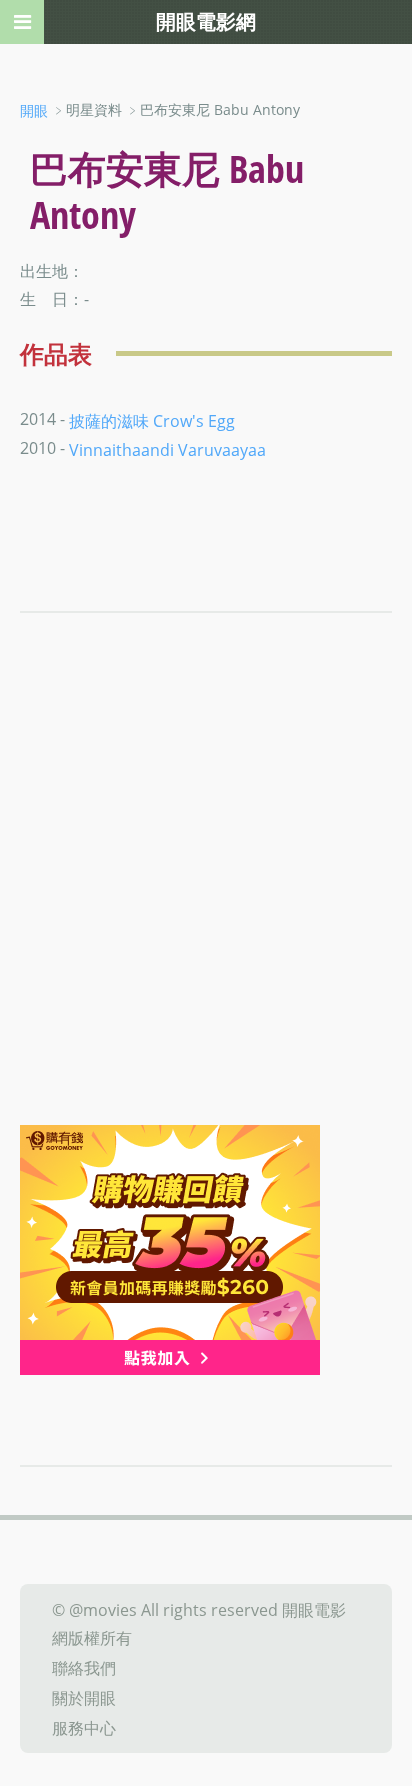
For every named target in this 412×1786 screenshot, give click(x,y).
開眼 (34, 110)
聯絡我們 (84, 1668)
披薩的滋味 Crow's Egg (152, 420)
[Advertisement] (206, 909)
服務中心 (84, 1727)
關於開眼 (84, 1698)
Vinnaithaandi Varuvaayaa (167, 450)
